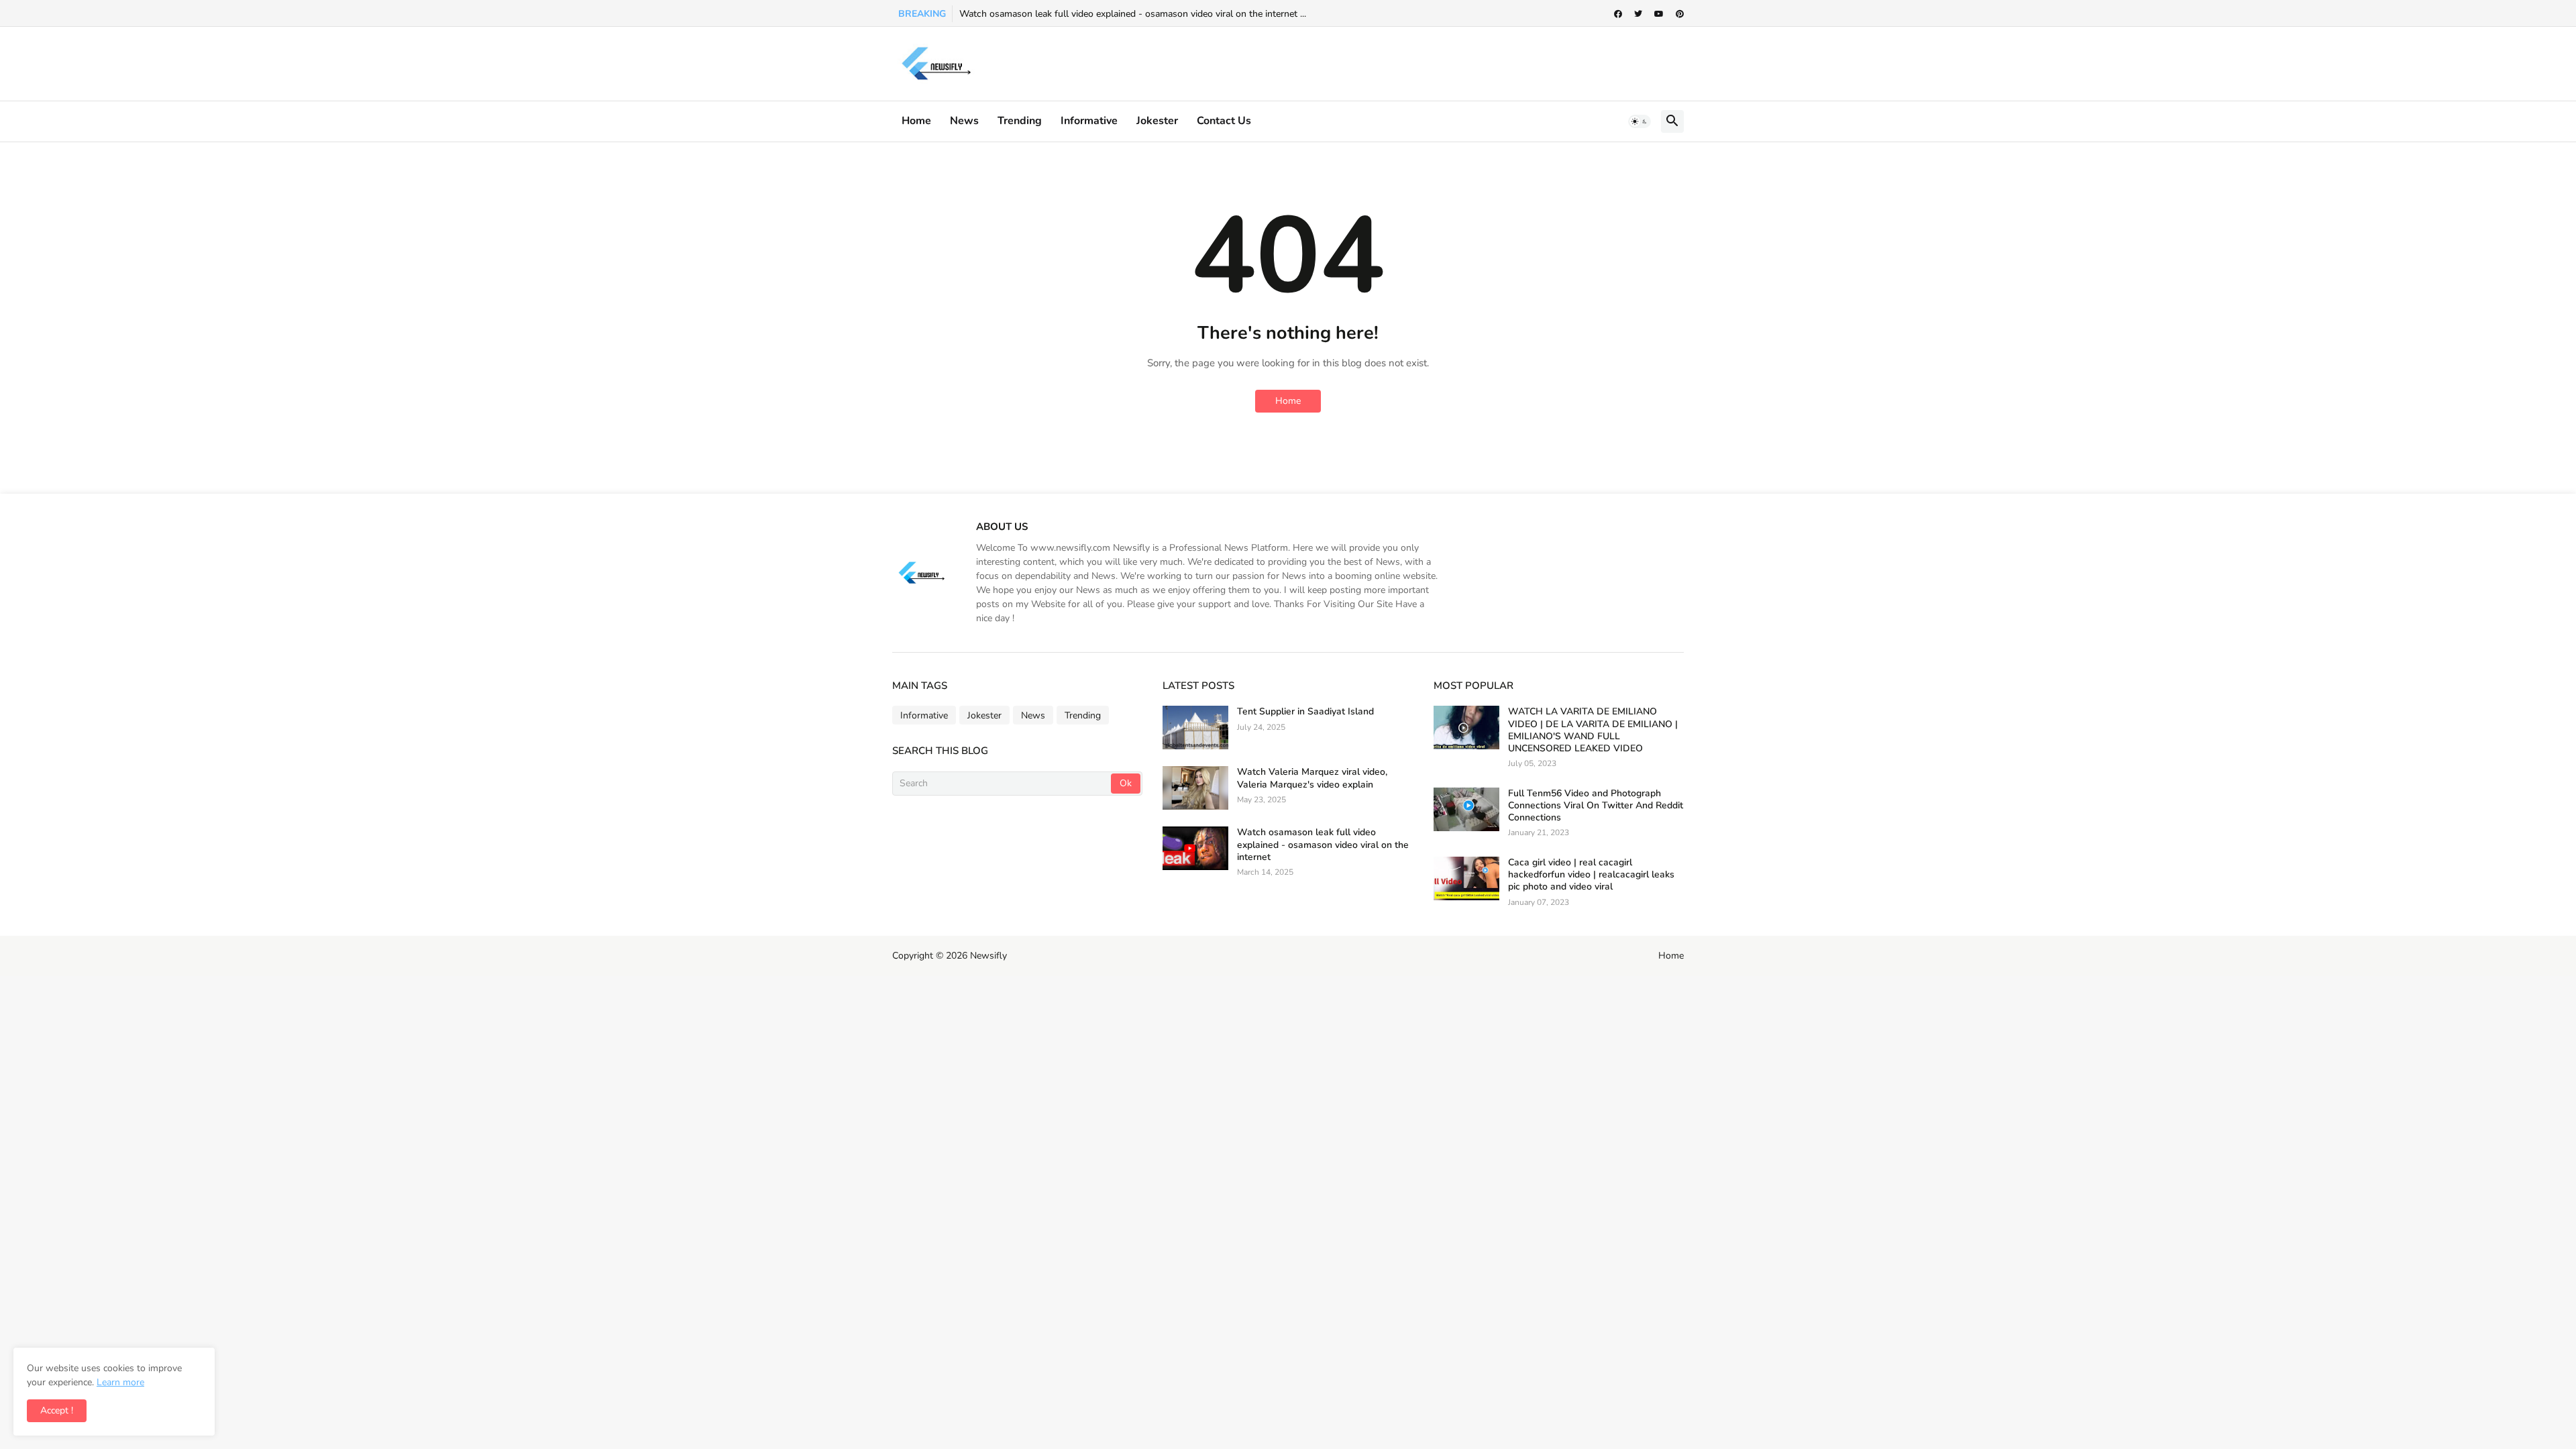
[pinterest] (1680, 14)
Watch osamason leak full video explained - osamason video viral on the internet (1323, 845)
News (964, 121)
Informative (924, 715)
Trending (1020, 121)
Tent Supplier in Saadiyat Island (1305, 712)
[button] (1640, 121)
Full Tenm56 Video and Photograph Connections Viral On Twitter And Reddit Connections (1596, 806)
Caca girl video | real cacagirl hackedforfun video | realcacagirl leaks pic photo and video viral (1591, 875)
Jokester (1157, 121)
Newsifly (988, 956)
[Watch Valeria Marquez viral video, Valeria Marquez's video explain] (1195, 788)
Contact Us (1224, 121)
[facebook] (1618, 14)
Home (916, 121)
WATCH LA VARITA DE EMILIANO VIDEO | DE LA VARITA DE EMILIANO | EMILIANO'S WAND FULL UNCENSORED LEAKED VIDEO (1593, 730)
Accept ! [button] (57, 1410)
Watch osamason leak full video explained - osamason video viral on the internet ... (1133, 14)
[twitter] (1638, 14)
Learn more (120, 1382)
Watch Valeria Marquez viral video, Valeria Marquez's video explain (1312, 778)
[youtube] (1659, 14)
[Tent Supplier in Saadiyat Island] (1195, 728)
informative (1089, 121)
